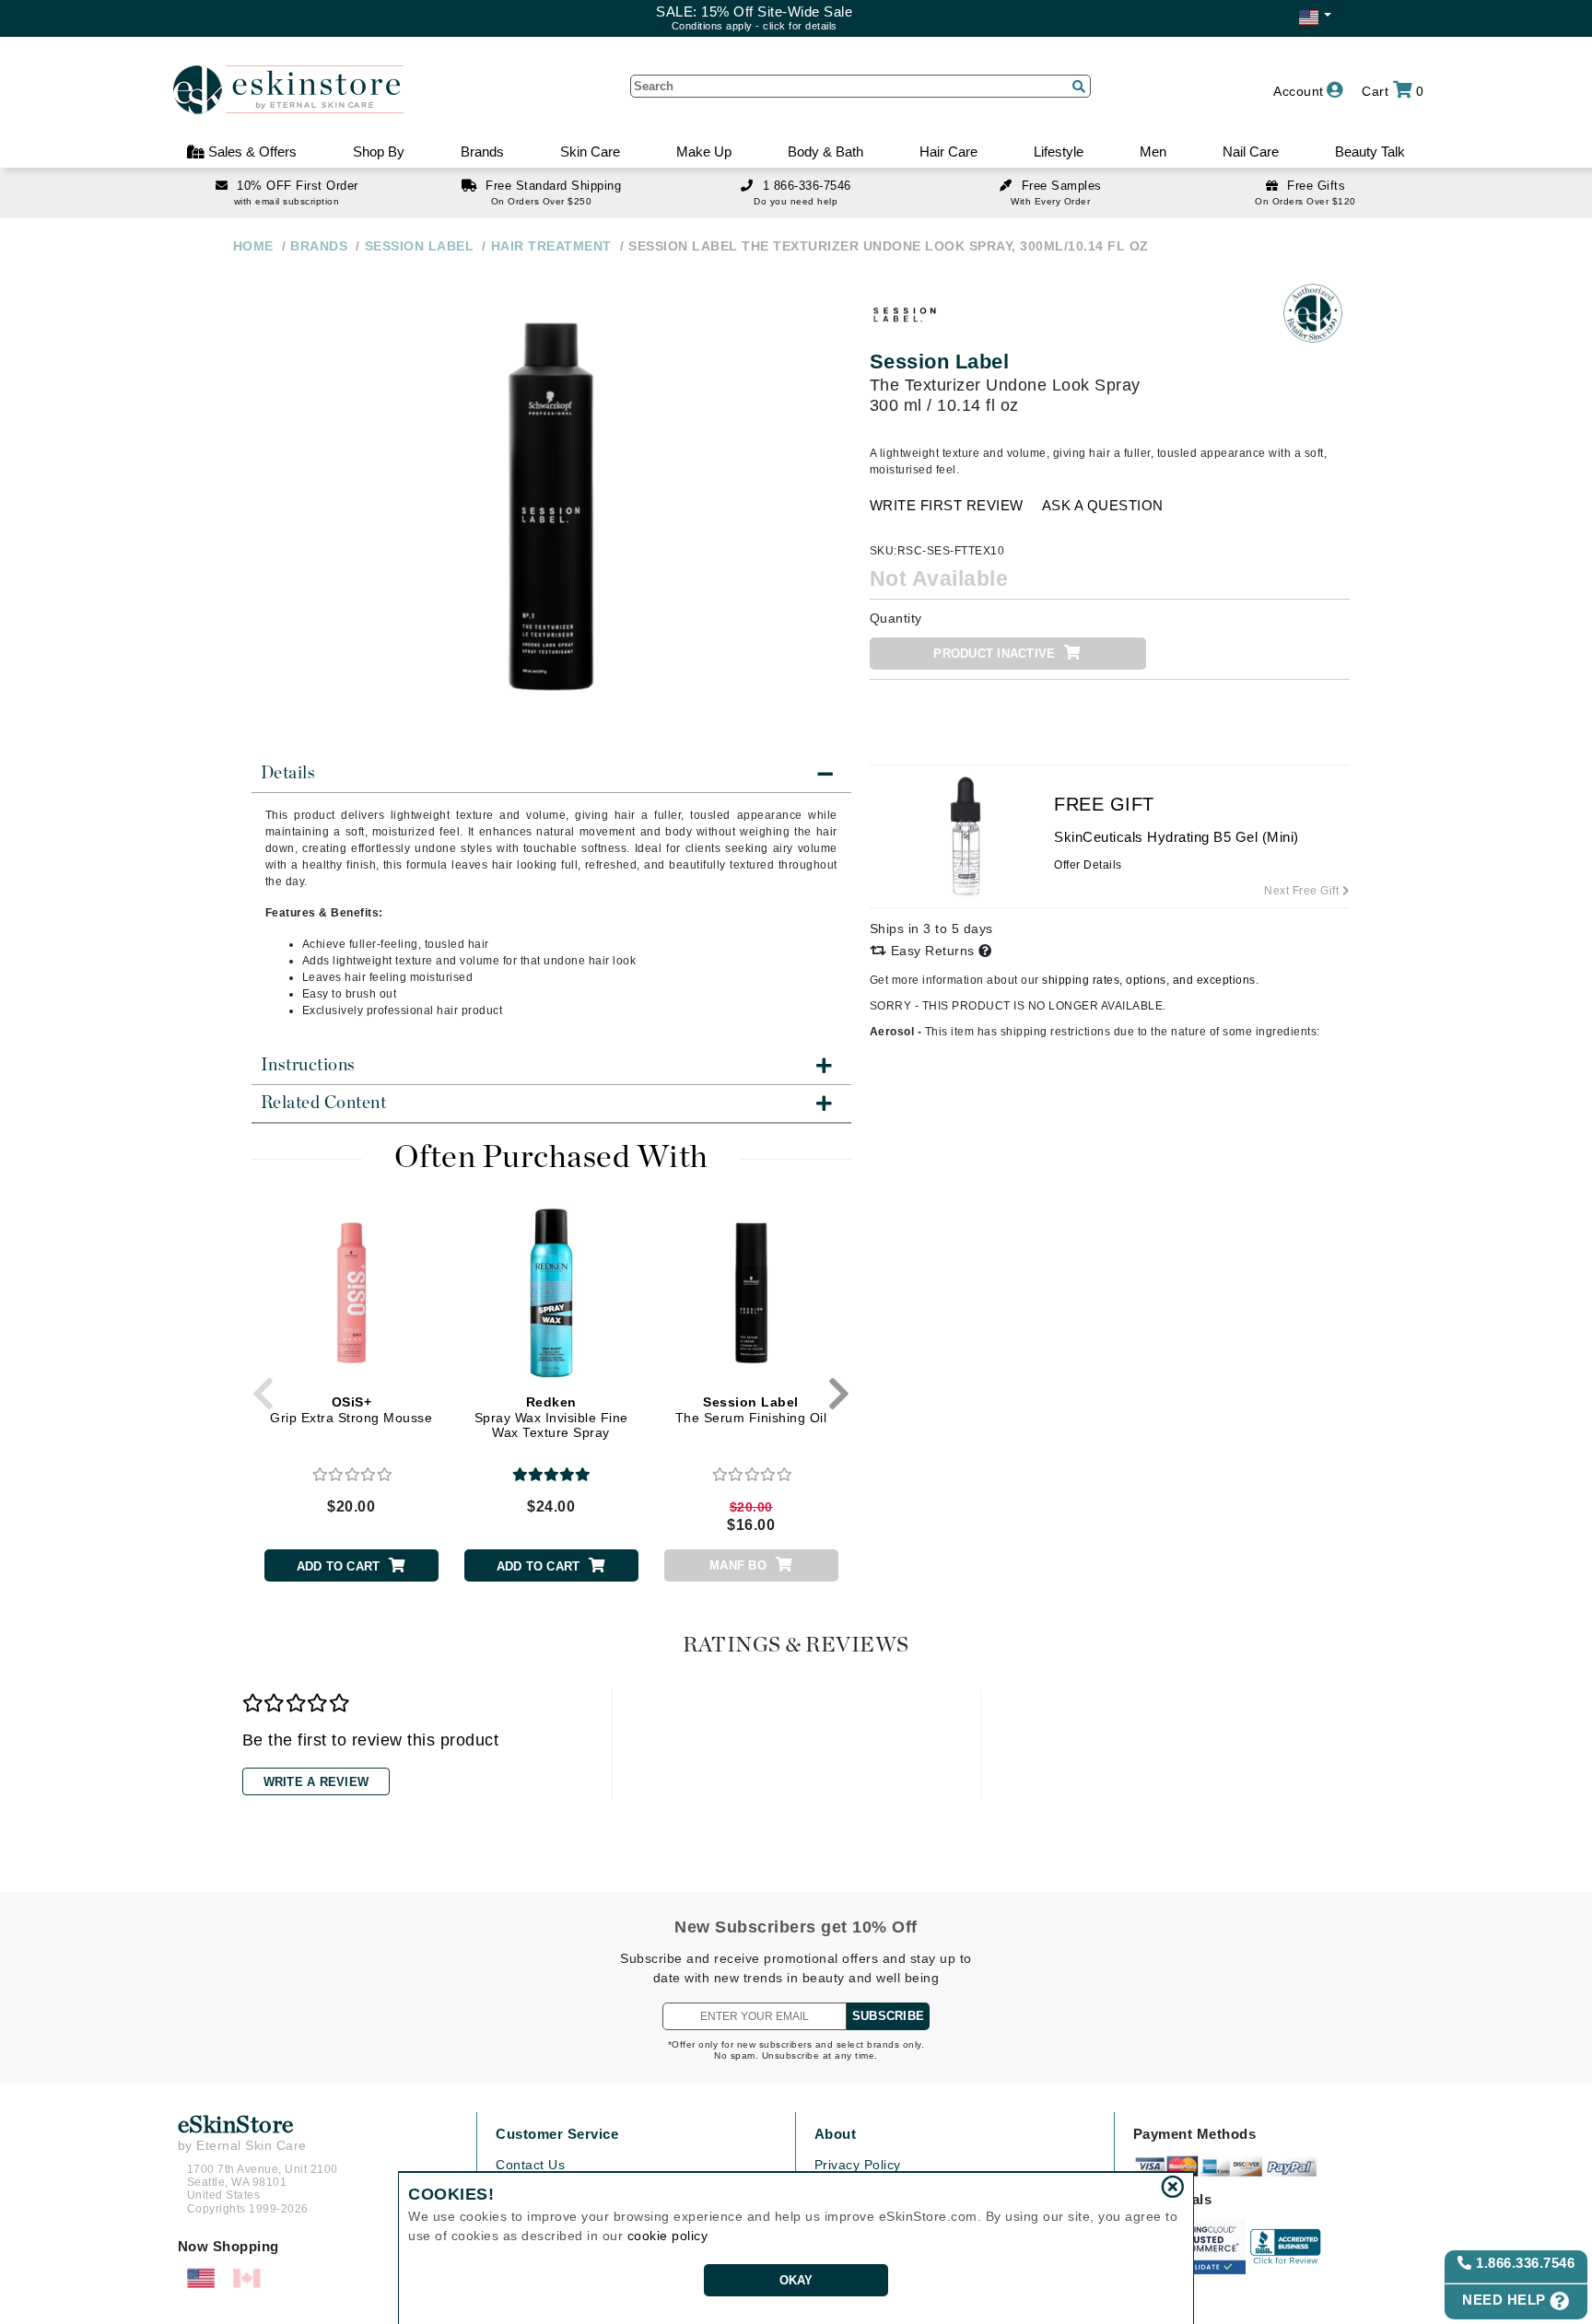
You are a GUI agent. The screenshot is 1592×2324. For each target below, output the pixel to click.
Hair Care (948, 152)
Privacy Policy (858, 2165)
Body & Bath (825, 152)
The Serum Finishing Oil (751, 1410)
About (836, 2134)
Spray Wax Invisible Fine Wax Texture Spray (551, 1418)
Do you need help (796, 201)
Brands (482, 152)
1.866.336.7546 (1524, 2263)
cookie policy (668, 2236)
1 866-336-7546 (807, 186)
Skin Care (590, 152)
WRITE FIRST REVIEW (947, 505)
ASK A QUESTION (1103, 505)
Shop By (379, 152)
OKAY (796, 2280)
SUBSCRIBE (888, 2016)
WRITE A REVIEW (316, 1782)
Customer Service (557, 2134)
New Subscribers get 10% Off (796, 1927)
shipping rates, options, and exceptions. (1150, 980)
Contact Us (530, 2165)
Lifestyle (1059, 152)
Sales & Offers (251, 152)
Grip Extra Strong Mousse (351, 1410)
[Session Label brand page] (907, 313)
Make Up (704, 152)
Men (1153, 152)
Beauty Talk (1370, 152)
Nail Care (1251, 152)
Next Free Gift (1303, 891)
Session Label (940, 362)
